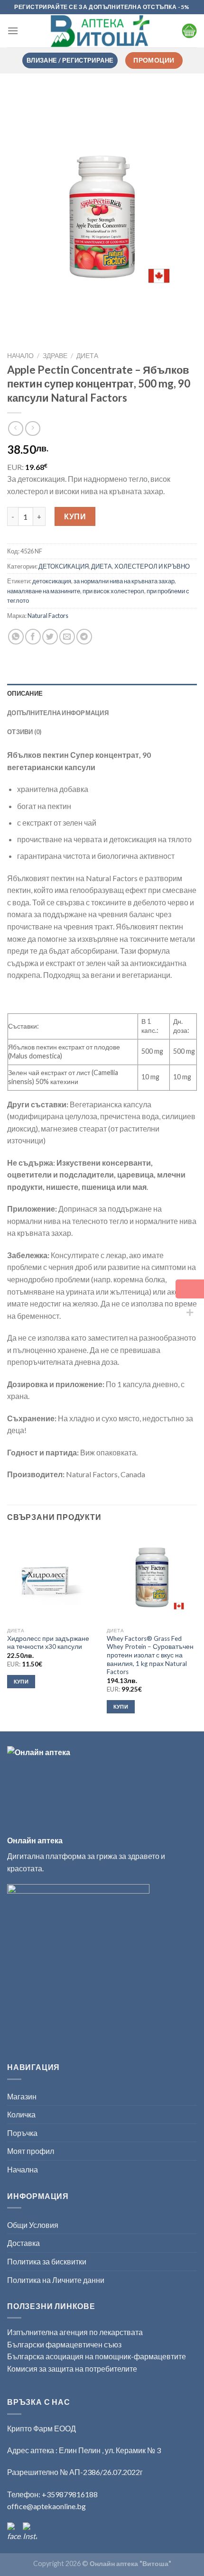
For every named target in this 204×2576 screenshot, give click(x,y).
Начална (23, 2169)
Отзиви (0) (24, 732)
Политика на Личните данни (56, 2280)
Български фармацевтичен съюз (65, 2344)
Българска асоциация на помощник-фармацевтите (97, 2356)
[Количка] (189, 31)
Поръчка (22, 2133)
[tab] (102, 693)
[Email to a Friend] (67, 637)
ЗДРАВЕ (55, 356)
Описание (25, 693)
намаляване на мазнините (44, 591)
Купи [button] (21, 1681)
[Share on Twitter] (50, 637)
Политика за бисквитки (47, 2261)
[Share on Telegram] (84, 637)
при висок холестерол (113, 591)
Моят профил (31, 2151)
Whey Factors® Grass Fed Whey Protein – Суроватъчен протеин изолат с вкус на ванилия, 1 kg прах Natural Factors (150, 1655)
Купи (75, 516)
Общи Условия (33, 2225)
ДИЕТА (87, 356)
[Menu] (13, 31)
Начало (20, 356)
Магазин (22, 2096)
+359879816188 (70, 2494)
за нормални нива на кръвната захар (124, 581)
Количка (21, 2114)
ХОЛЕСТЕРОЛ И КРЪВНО (152, 566)
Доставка (23, 2243)
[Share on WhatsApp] (16, 637)
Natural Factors (48, 616)
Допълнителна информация (58, 713)
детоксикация (52, 581)
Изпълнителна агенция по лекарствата (75, 2332)
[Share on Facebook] (33, 637)
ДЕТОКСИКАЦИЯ (64, 566)
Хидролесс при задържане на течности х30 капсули (48, 1643)
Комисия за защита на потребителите (72, 2369)
